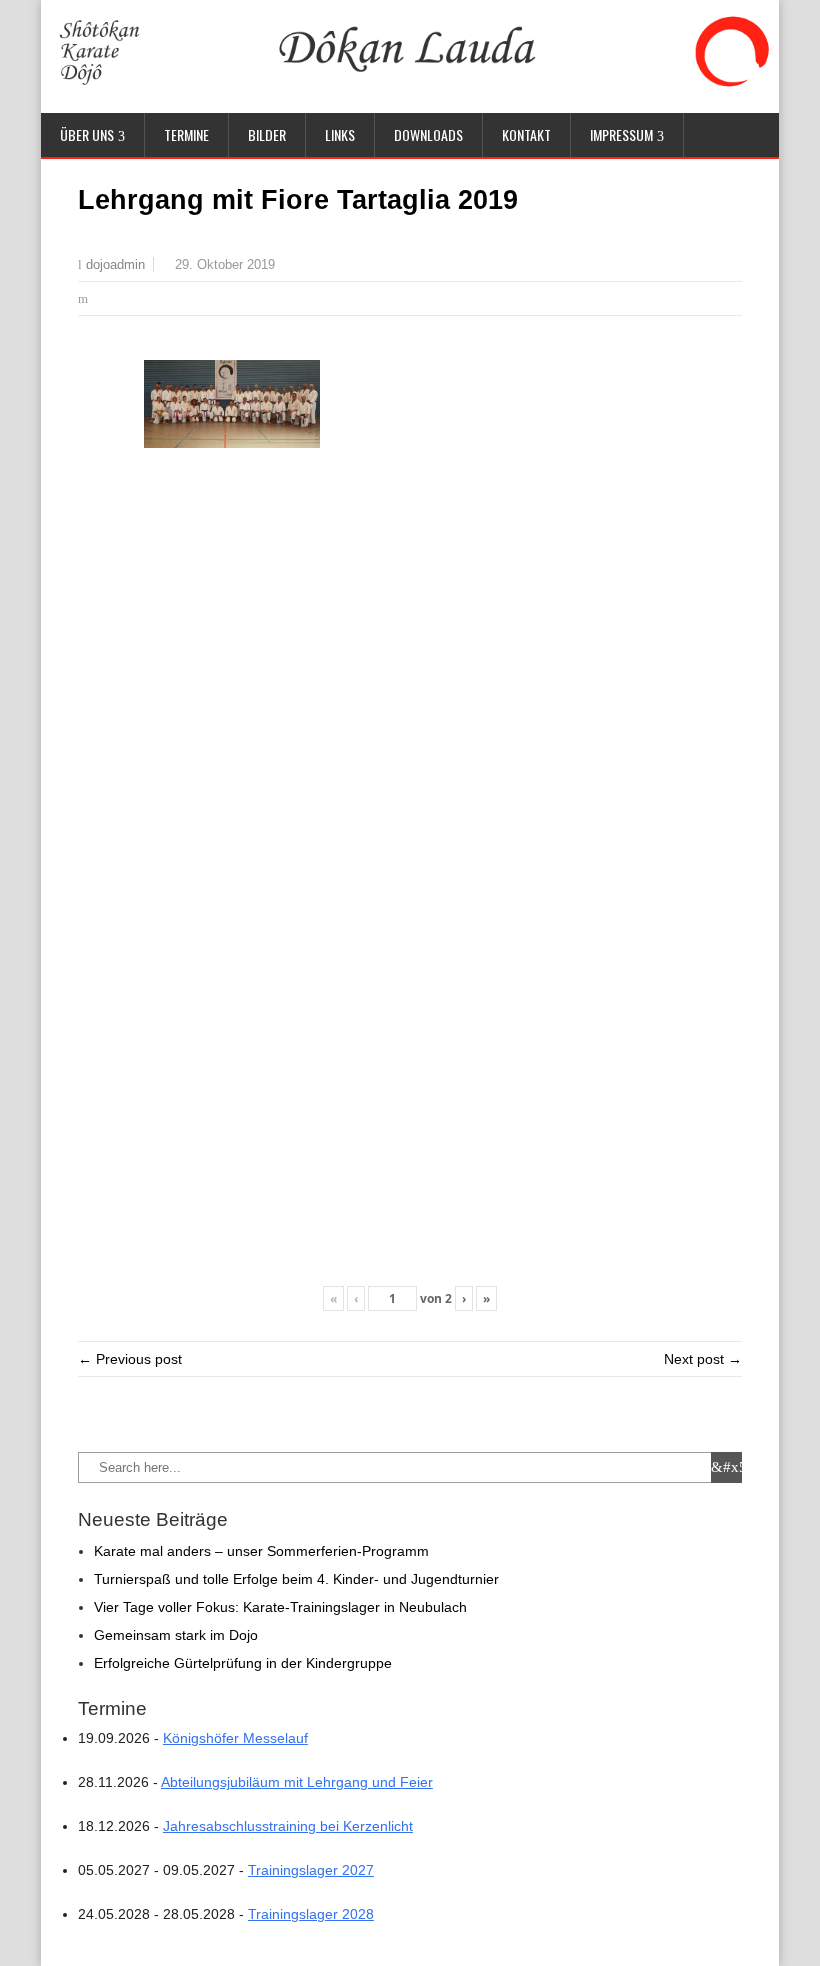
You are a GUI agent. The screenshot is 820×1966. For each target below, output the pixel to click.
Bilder (267, 134)
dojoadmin (115, 265)
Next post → (703, 1359)
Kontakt (526, 134)
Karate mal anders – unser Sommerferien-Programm (261, 1551)
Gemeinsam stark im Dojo (176, 1635)
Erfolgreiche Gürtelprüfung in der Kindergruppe (243, 1663)
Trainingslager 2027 (311, 1870)
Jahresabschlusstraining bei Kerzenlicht (288, 1826)
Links (340, 134)
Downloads (428, 134)
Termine (186, 134)
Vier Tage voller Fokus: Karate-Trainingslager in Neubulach (280, 1607)
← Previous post (130, 1359)
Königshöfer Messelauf (235, 1738)
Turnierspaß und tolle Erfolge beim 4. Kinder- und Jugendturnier (296, 1579)
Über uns (87, 134)
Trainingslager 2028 (311, 1914)
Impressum (621, 134)
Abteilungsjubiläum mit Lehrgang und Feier (297, 1782)
